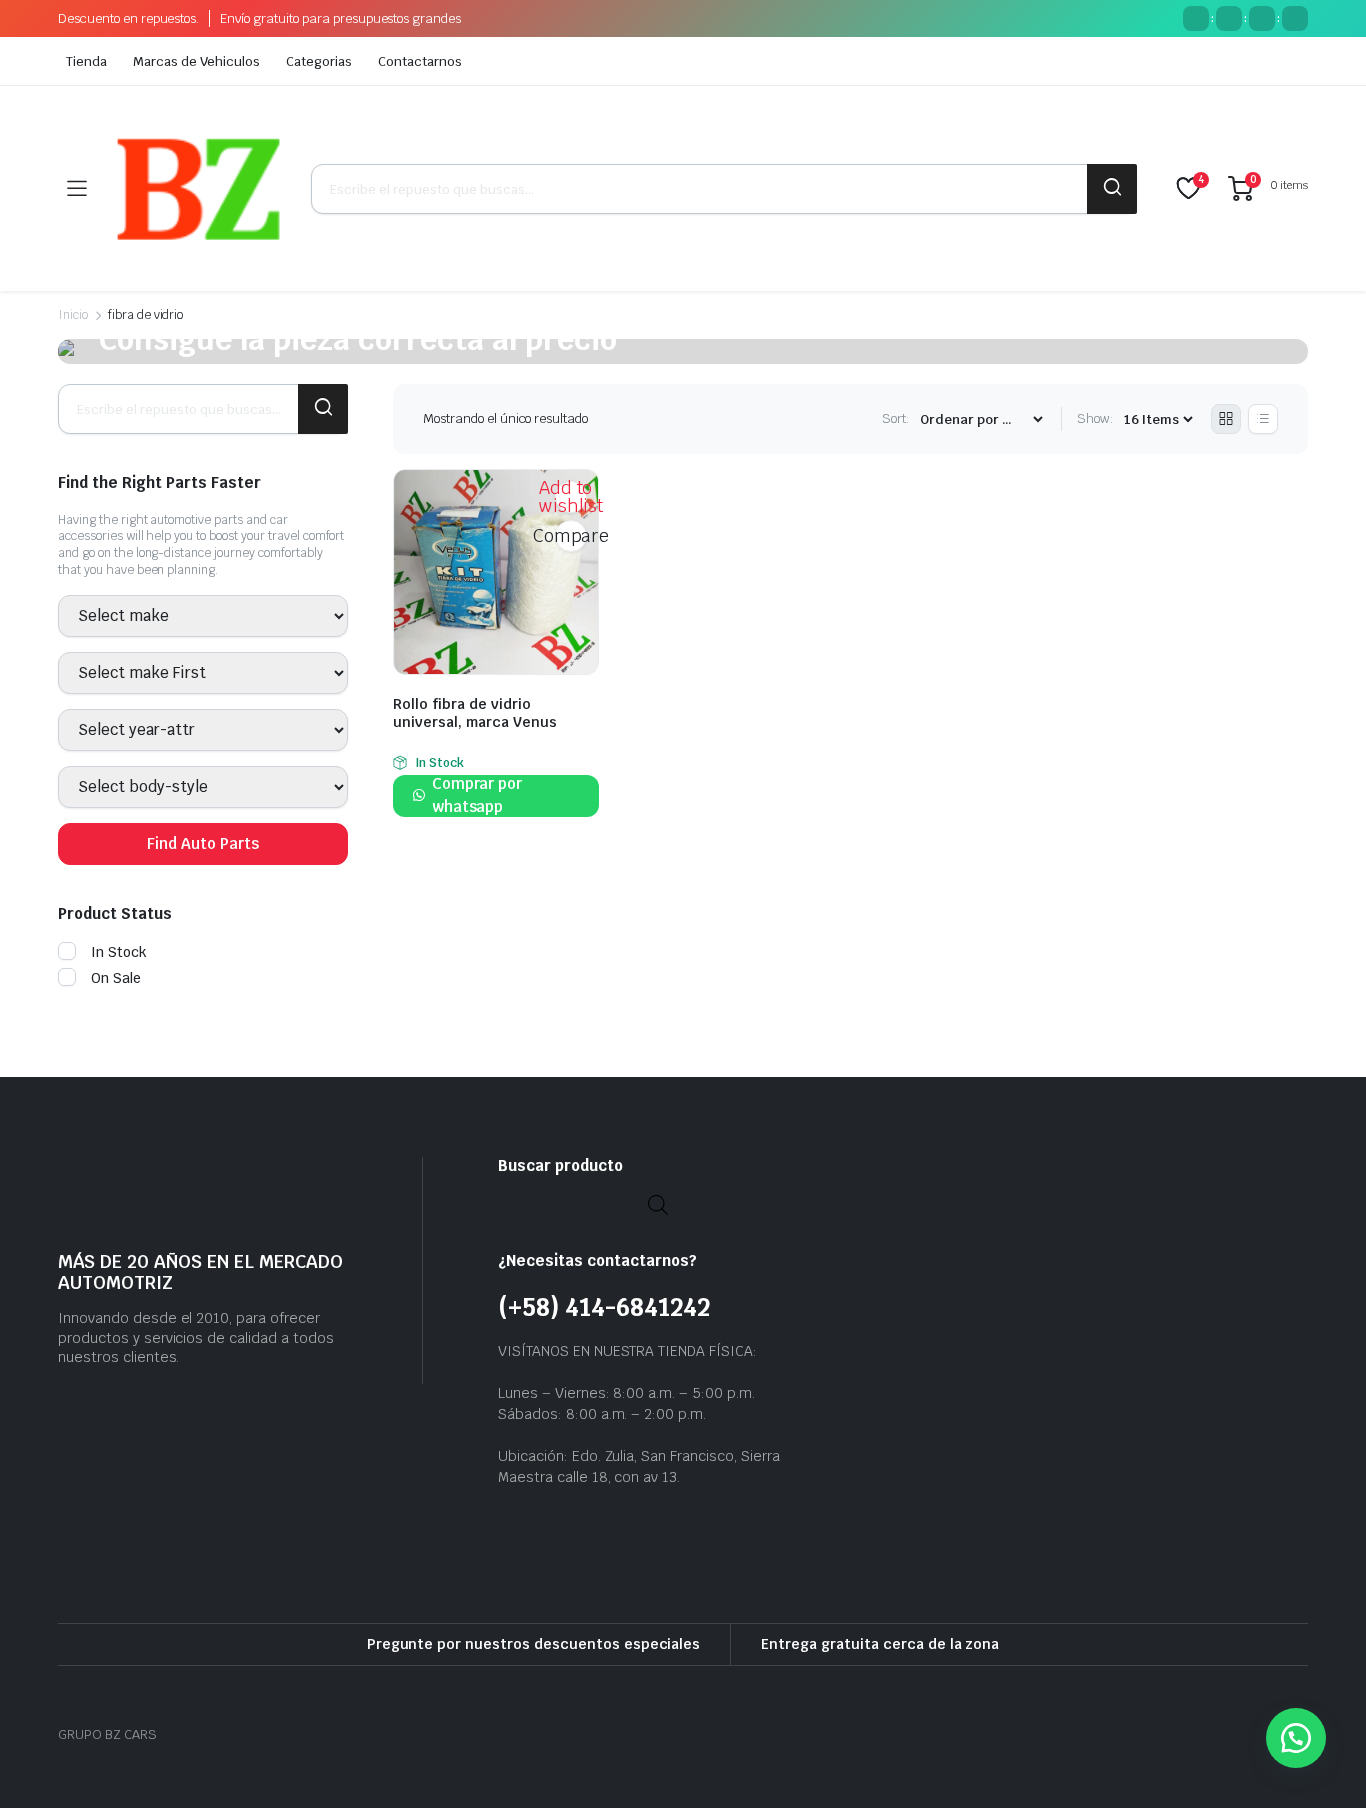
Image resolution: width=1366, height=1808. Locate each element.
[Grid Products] (1226, 419)
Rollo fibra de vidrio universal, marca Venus (475, 713)
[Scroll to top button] (1321, 1763)
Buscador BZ (1112, 189)
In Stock (119, 952)
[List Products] (1263, 419)
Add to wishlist (571, 497)
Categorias (319, 61)
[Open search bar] (658, 1203)
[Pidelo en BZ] (198, 188)
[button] (1296, 1738)
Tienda (86, 61)
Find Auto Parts (203, 843)
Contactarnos (420, 61)
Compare (571, 535)
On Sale (116, 978)
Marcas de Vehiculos (196, 61)
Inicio (73, 315)
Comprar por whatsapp (477, 795)
